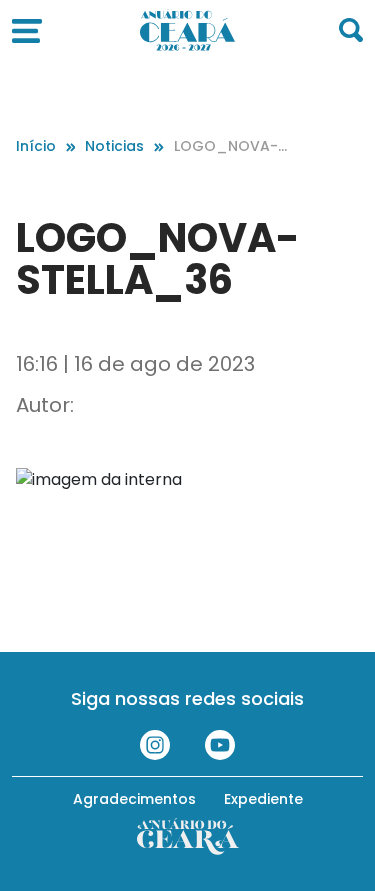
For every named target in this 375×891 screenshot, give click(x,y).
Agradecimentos (134, 799)
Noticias (114, 146)
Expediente (263, 799)
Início (36, 146)
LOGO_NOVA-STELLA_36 (230, 146)
